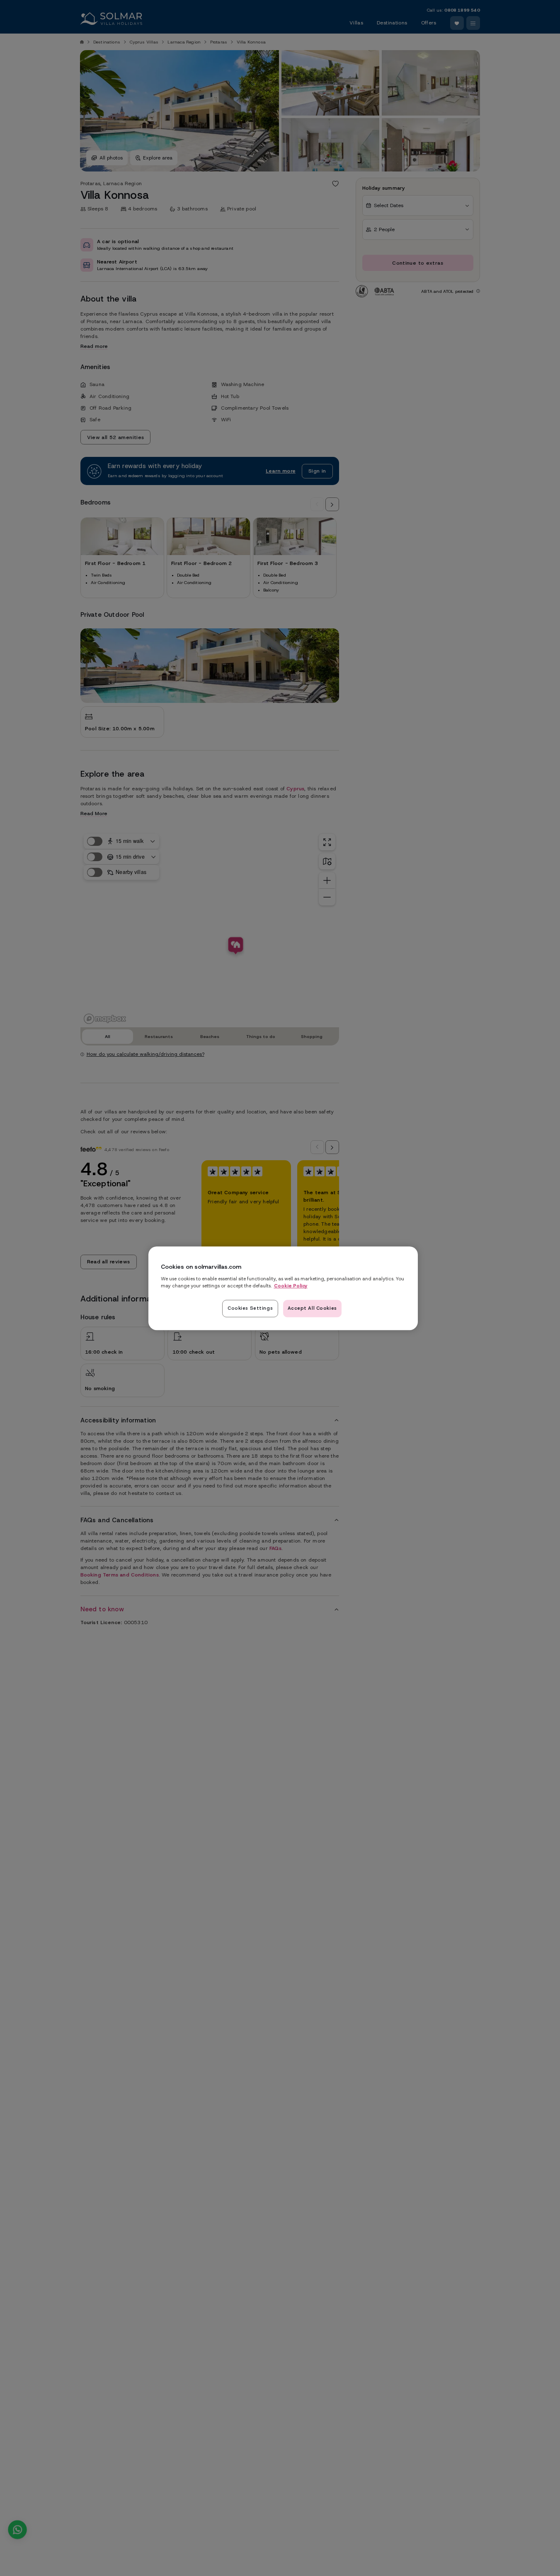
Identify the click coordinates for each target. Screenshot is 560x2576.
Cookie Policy (291, 1285)
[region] (283, 1288)
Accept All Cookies (312, 1308)
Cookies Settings (250, 1308)
